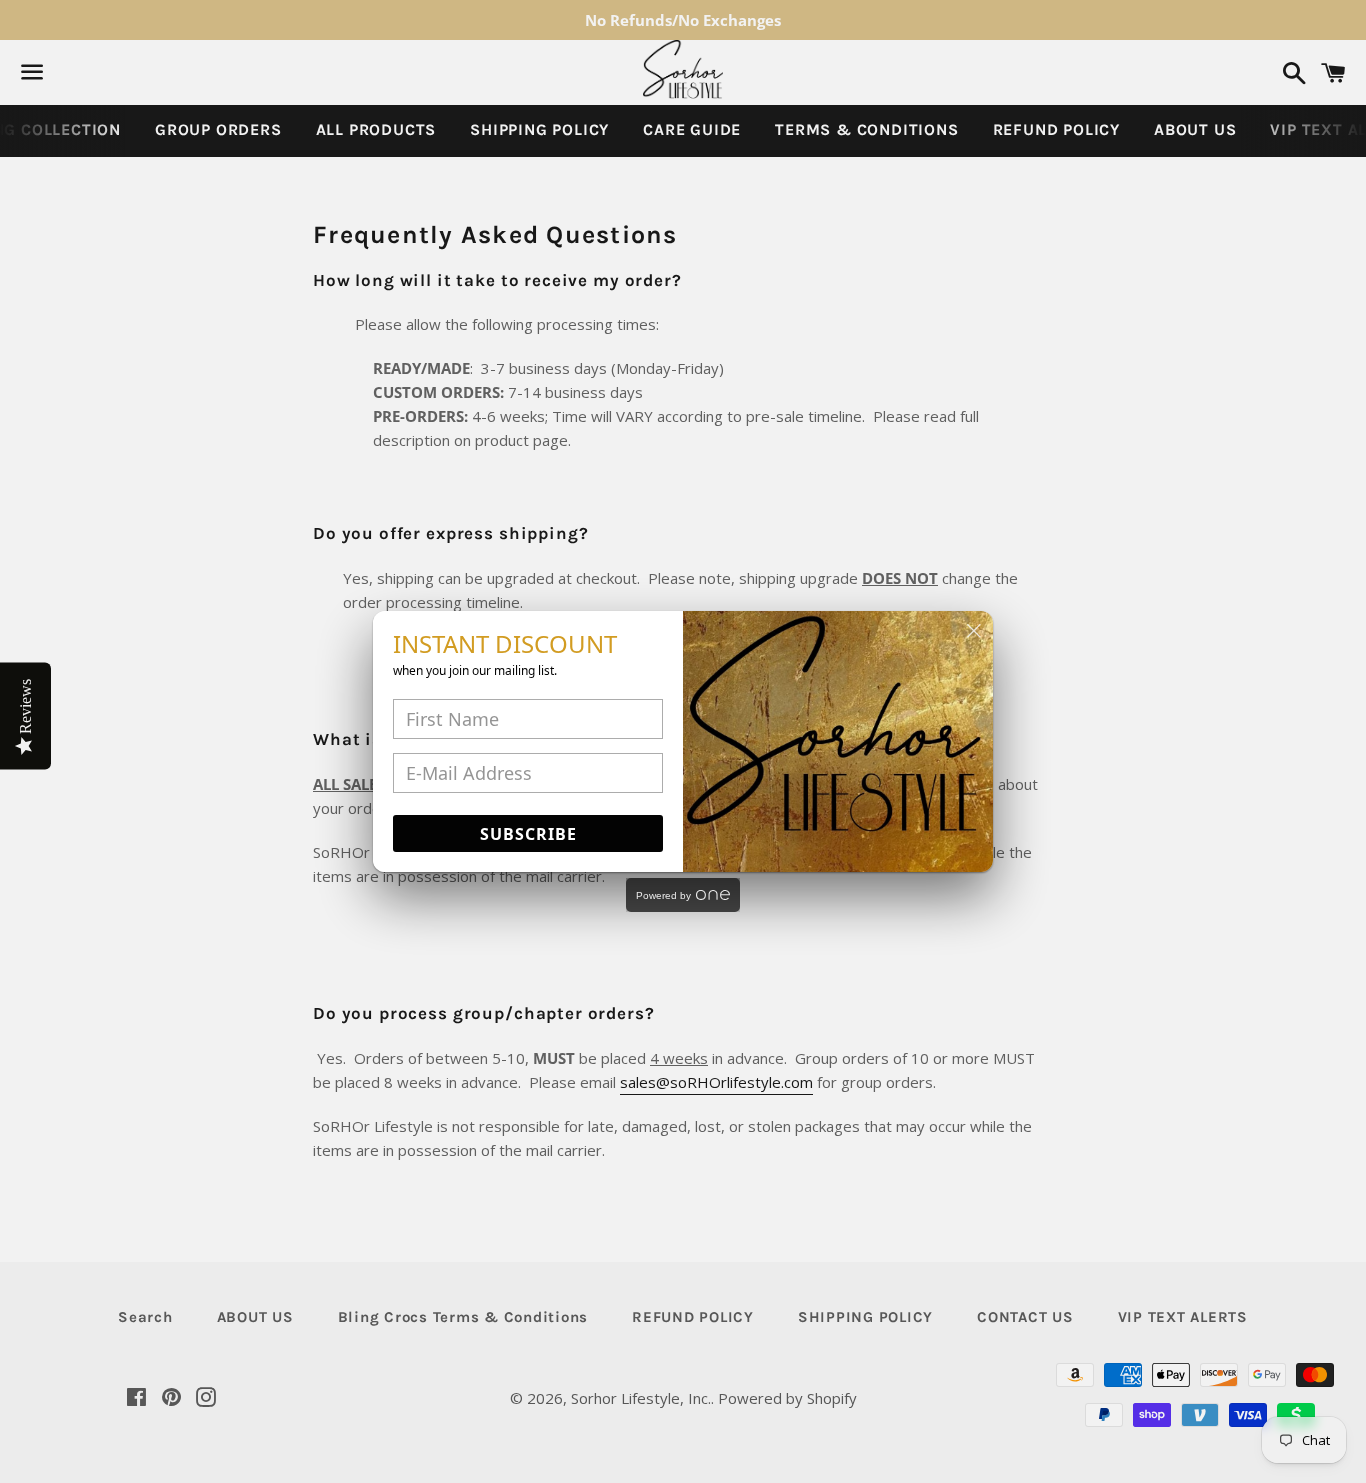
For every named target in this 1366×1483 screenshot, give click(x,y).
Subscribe (528, 834)
